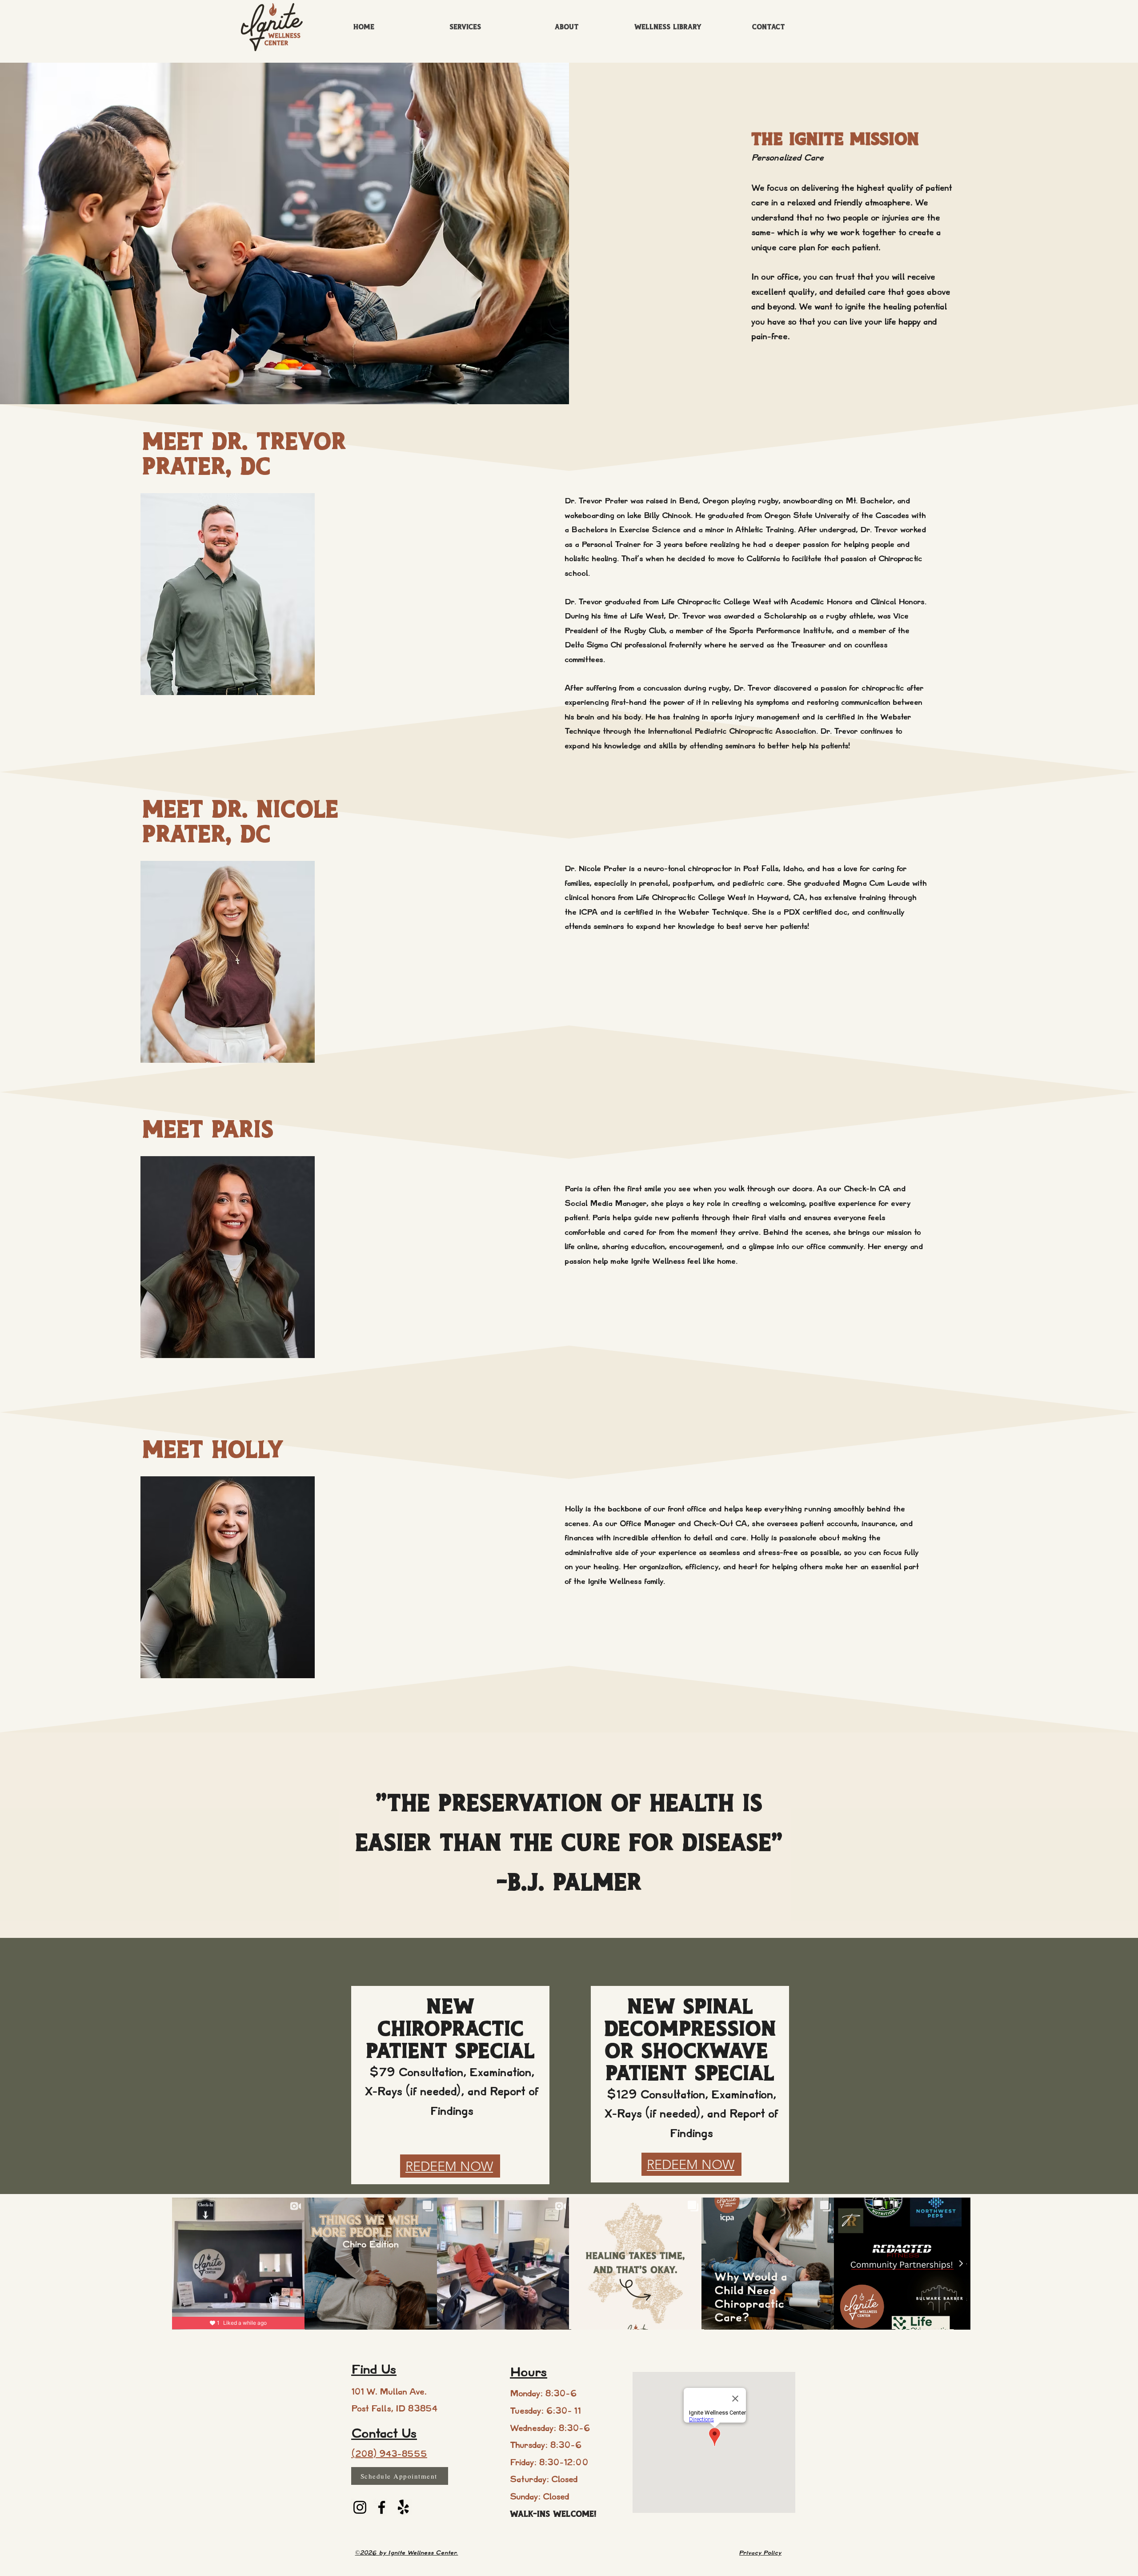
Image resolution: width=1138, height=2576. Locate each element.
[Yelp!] (403, 2507)
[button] (567, 28)
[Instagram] (360, 2507)
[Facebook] (382, 2507)
